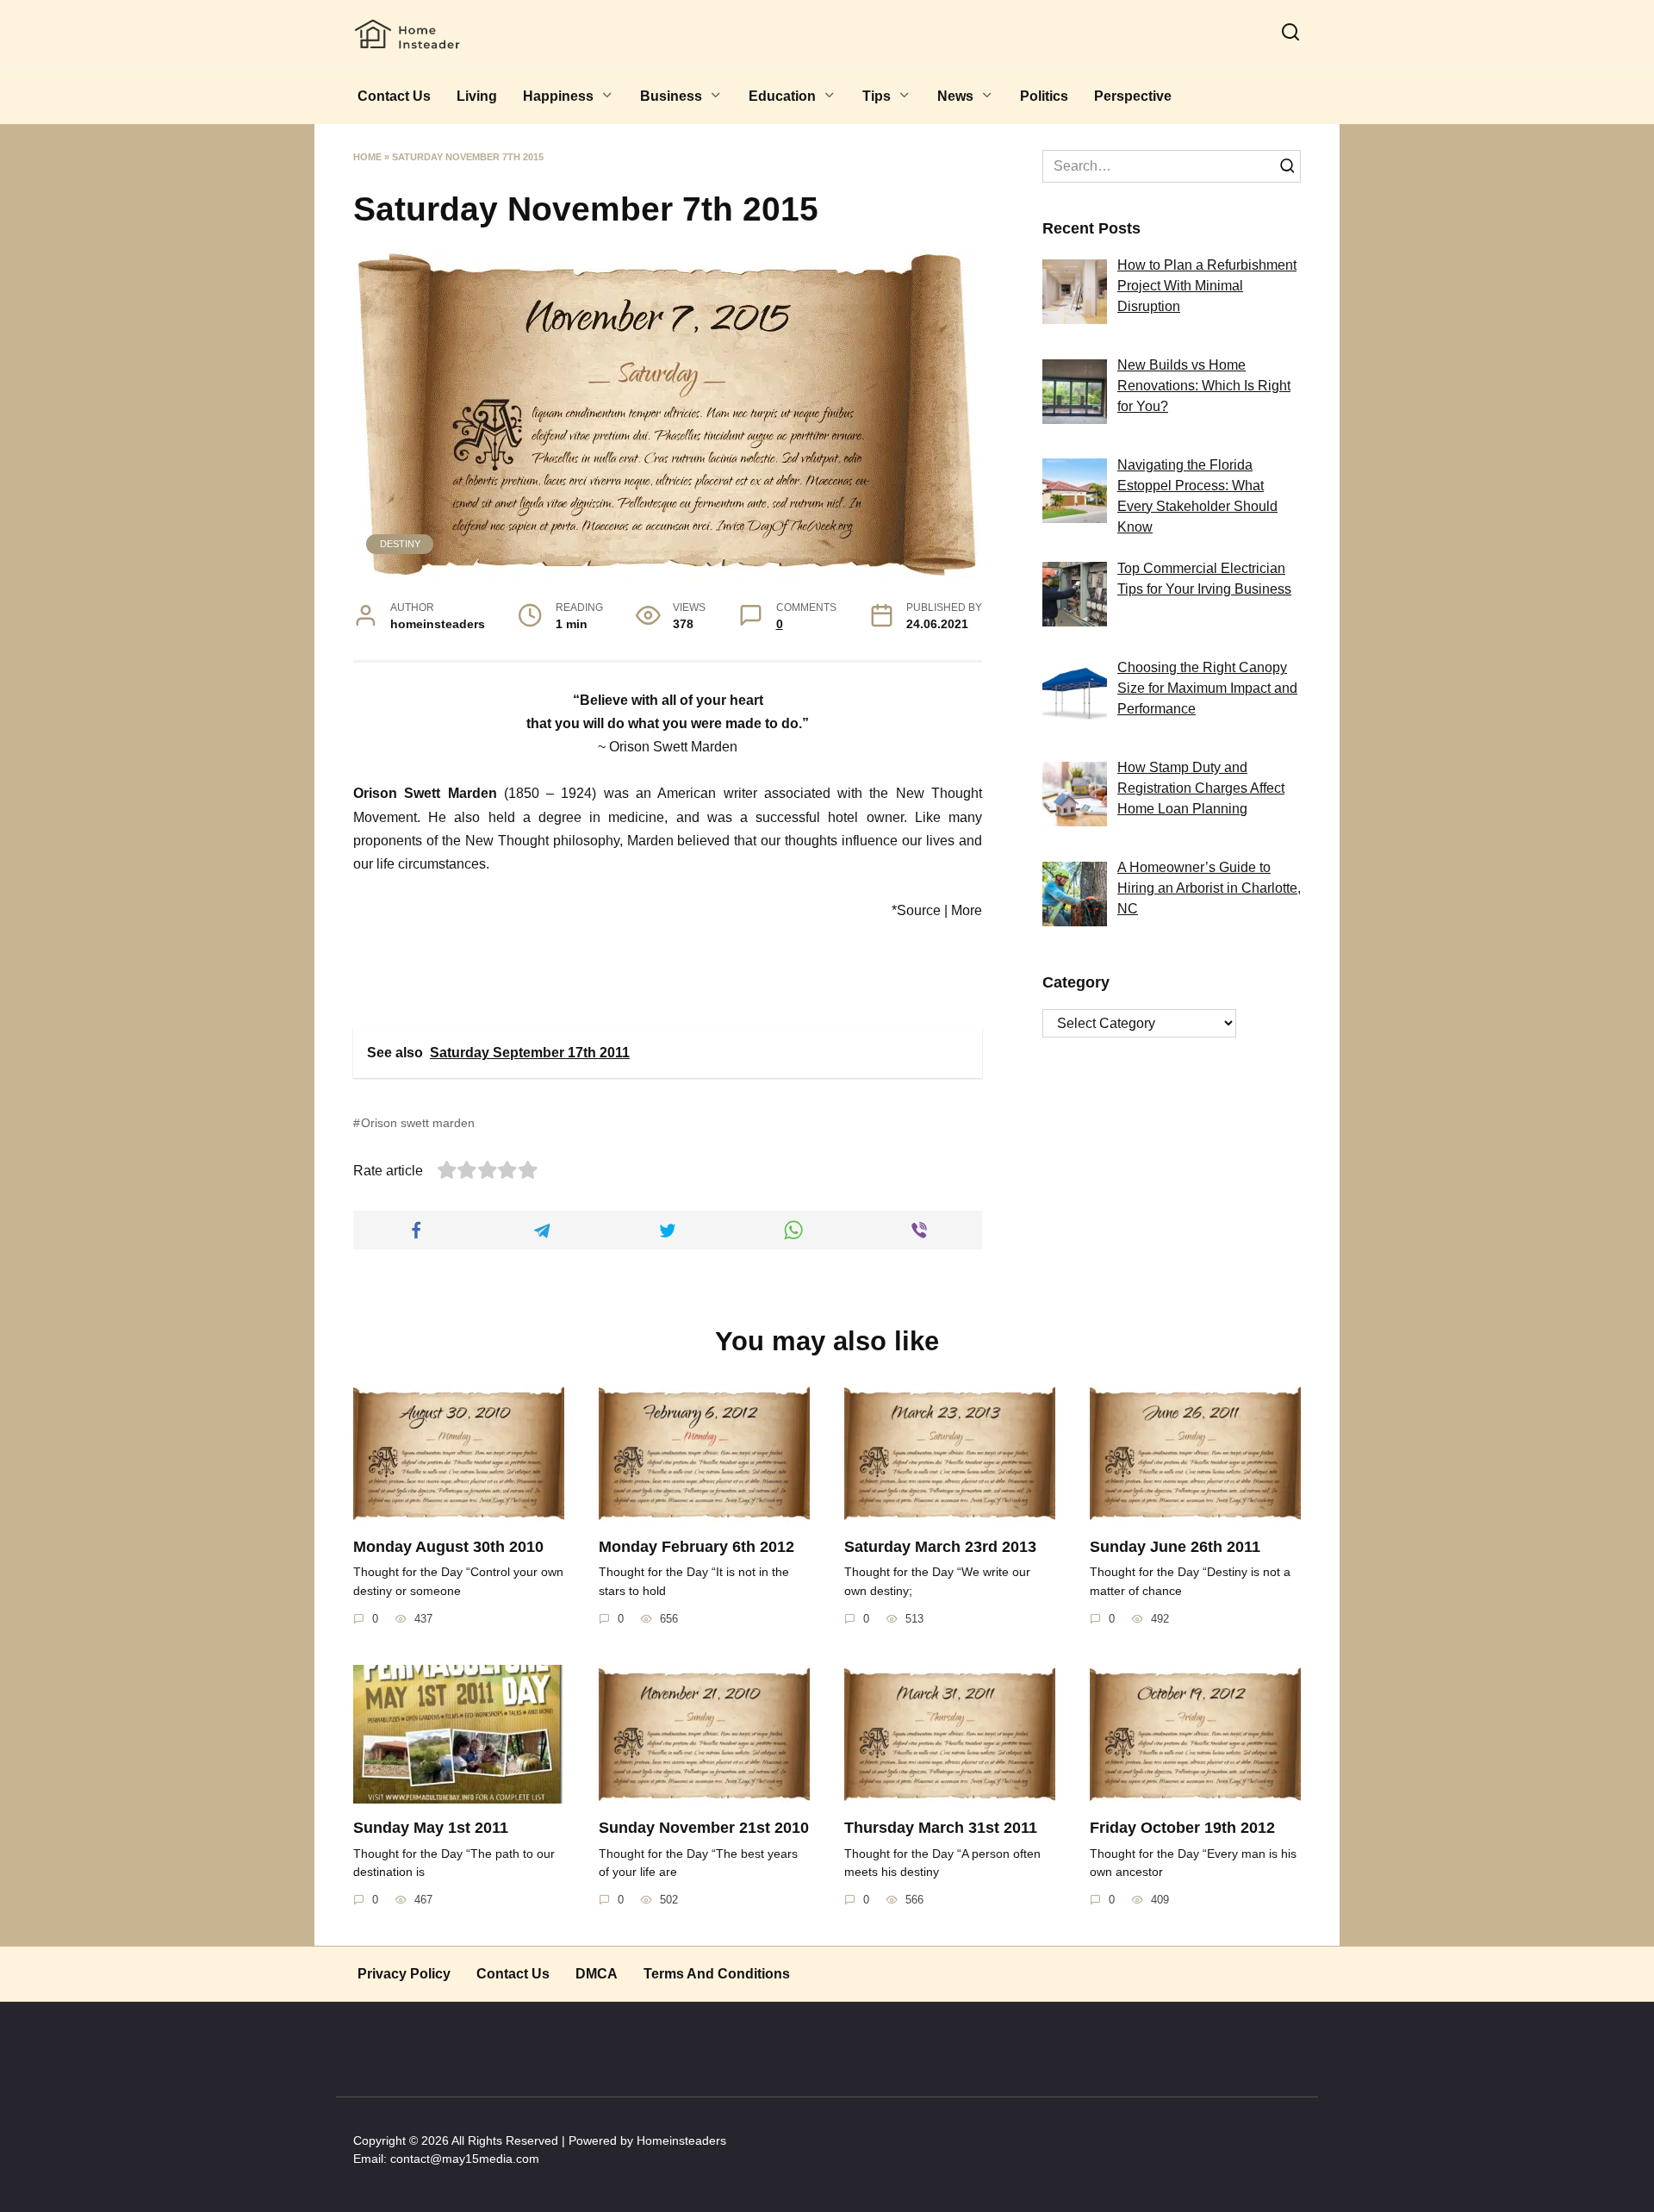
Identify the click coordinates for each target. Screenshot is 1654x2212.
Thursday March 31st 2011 (941, 1828)
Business (671, 96)
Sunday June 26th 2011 (1175, 1547)
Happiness (558, 96)
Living (477, 96)
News (955, 96)
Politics (1044, 96)
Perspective (1133, 96)
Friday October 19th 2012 (1182, 1828)
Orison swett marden (418, 1123)
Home (367, 157)
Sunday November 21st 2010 (704, 1828)
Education (782, 96)
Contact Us (394, 96)
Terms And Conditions (717, 1974)
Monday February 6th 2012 (696, 1547)
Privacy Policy (404, 1974)
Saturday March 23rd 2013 (940, 1547)
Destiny (400, 544)
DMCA (597, 1974)
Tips (877, 96)
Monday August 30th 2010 (448, 1547)
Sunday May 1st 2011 (431, 1828)
